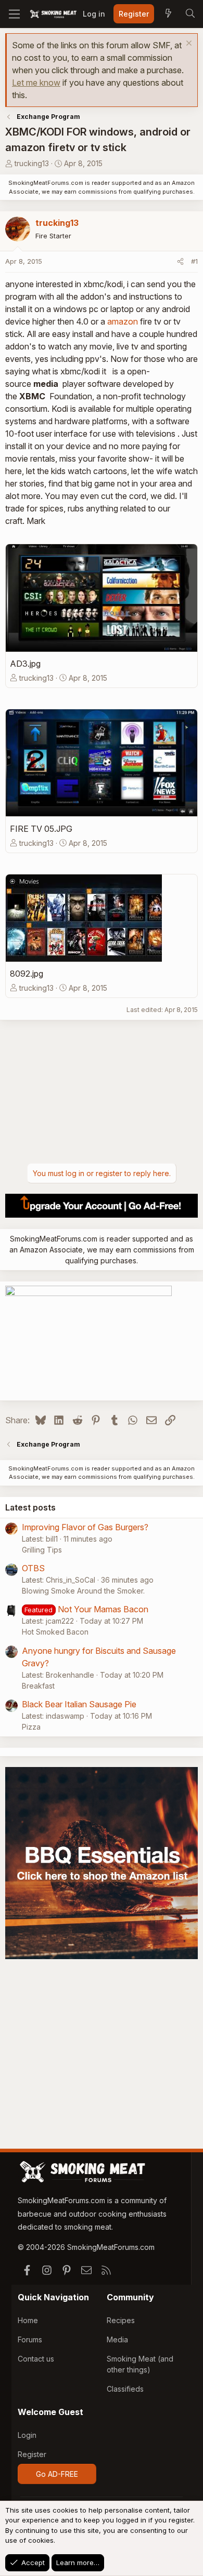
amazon (123, 321)
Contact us (36, 2359)
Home (28, 2320)
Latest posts (30, 1507)
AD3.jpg (25, 664)
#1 (194, 261)
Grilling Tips (42, 1550)
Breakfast (38, 1686)
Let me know (36, 83)
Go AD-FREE (57, 2474)
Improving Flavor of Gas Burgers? (85, 1527)
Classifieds (125, 2389)
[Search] (190, 14)
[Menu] (14, 14)
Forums (30, 2339)
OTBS (33, 1568)
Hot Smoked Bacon (55, 1632)
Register (32, 2454)
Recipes (121, 2320)
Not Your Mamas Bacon (103, 1609)
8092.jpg (27, 974)
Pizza (31, 1727)
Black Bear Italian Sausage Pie (79, 1704)
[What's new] (168, 14)
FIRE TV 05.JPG (41, 829)
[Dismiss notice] (188, 44)
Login (27, 2435)
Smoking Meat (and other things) (140, 2364)
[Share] (180, 262)
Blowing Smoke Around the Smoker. (83, 1591)
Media (117, 2339)
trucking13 (32, 163)
